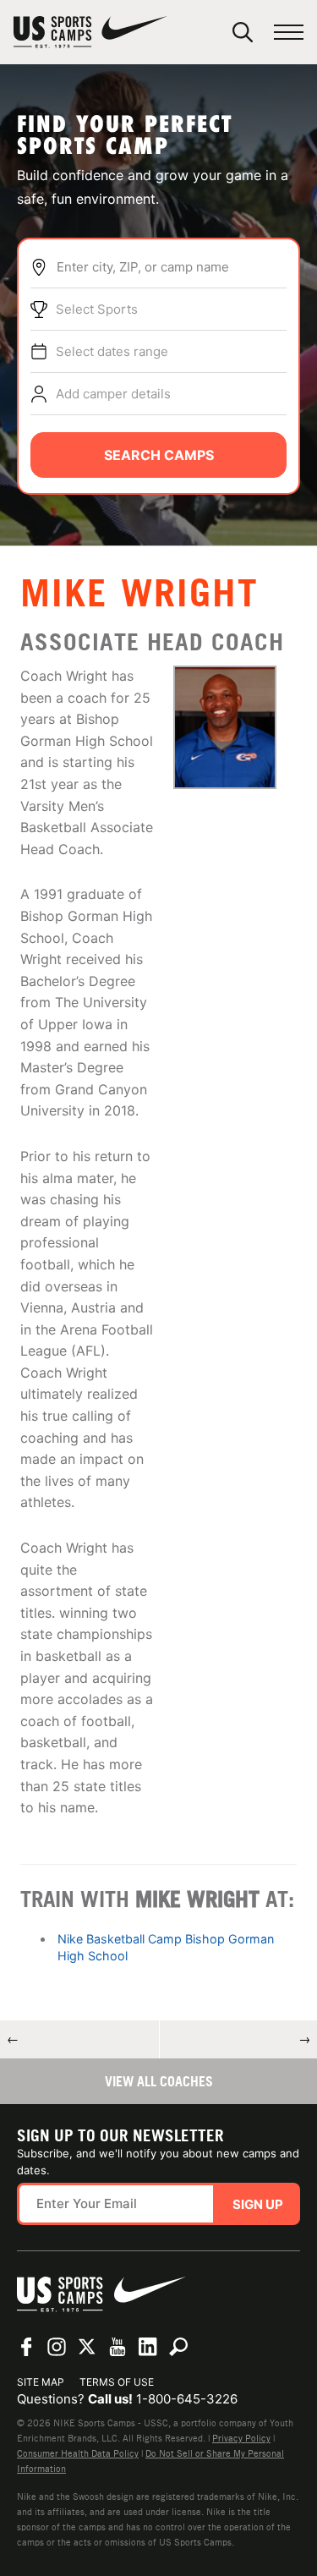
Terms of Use (117, 2382)
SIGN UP (258, 2204)
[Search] (243, 32)
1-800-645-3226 (187, 2399)
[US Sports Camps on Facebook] (26, 2347)
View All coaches (159, 2081)
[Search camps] (178, 2347)
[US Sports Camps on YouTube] (118, 2347)
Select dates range (112, 351)
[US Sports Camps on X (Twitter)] (87, 2347)
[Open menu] (289, 33)
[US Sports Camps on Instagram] (57, 2347)
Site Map (41, 2382)
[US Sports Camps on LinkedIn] (148, 2347)
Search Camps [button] (159, 455)
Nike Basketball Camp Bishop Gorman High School (166, 1947)
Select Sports (97, 309)
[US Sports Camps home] (90, 32)
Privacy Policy (241, 2438)
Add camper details (113, 394)
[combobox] (171, 267)
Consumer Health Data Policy (78, 2453)
